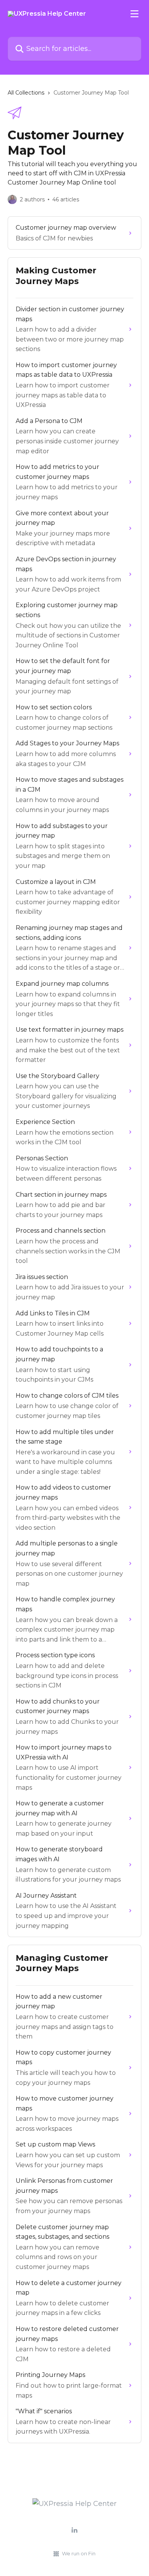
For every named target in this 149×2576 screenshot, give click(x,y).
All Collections (26, 93)
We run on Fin (79, 2553)
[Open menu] (134, 14)
